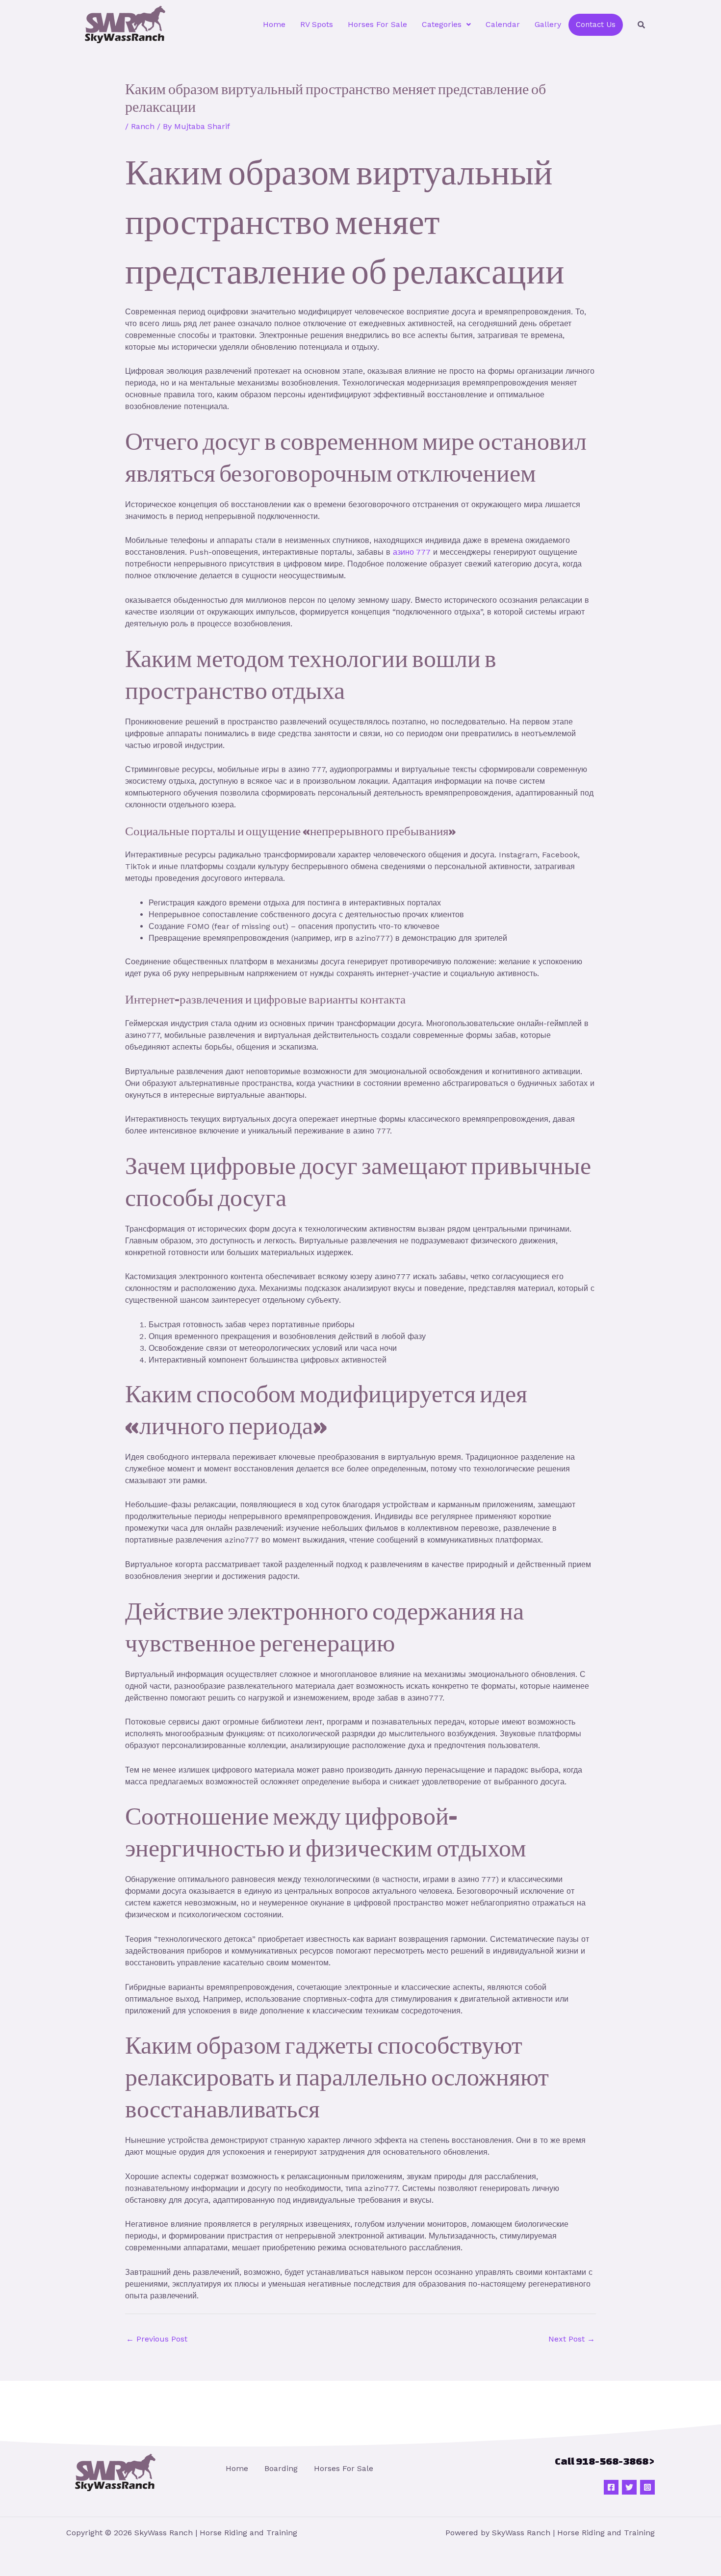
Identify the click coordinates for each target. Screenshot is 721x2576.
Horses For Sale (377, 24)
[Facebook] (611, 2487)
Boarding (281, 2468)
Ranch (143, 126)
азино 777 (412, 552)
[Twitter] (629, 2487)
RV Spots (317, 24)
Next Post (572, 2339)
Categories (442, 24)
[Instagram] (647, 2487)
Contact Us (596, 25)
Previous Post (157, 2339)
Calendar (503, 24)
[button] (446, 25)
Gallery (548, 24)
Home (274, 24)
